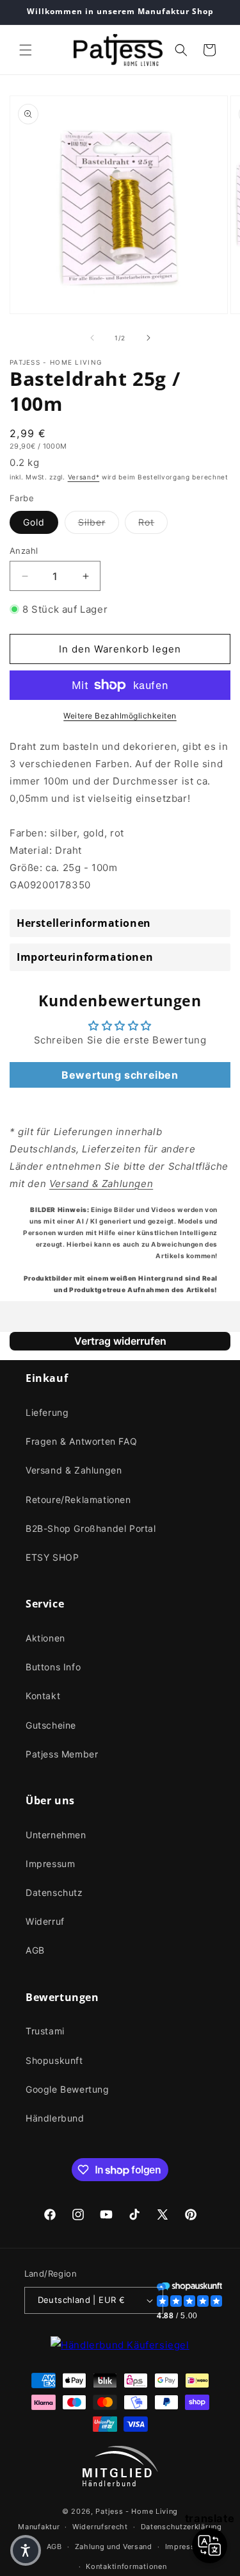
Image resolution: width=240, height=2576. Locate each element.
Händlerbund (55, 2118)
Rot (153, 522)
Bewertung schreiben (120, 1075)
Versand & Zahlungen (74, 1470)
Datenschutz (54, 1892)
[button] (26, 50)
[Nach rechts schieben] (148, 338)
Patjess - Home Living (137, 2511)
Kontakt (43, 1696)
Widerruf (45, 1921)
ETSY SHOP (52, 1557)
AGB (35, 1950)
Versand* (84, 477)
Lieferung (47, 1412)
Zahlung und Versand (114, 2547)
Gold (34, 522)
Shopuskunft (54, 2060)
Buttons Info (53, 1667)
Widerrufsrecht (100, 2527)
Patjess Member (62, 1754)
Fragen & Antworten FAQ (81, 1441)
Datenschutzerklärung (181, 2527)
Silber (99, 522)
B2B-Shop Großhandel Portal (91, 1528)
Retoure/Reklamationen (78, 1500)
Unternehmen (56, 1835)
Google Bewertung (68, 2089)
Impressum (50, 1864)
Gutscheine (51, 1725)
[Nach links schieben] (92, 338)
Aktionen (45, 1638)
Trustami (45, 2031)
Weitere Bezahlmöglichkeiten (120, 716)
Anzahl (24, 551)
